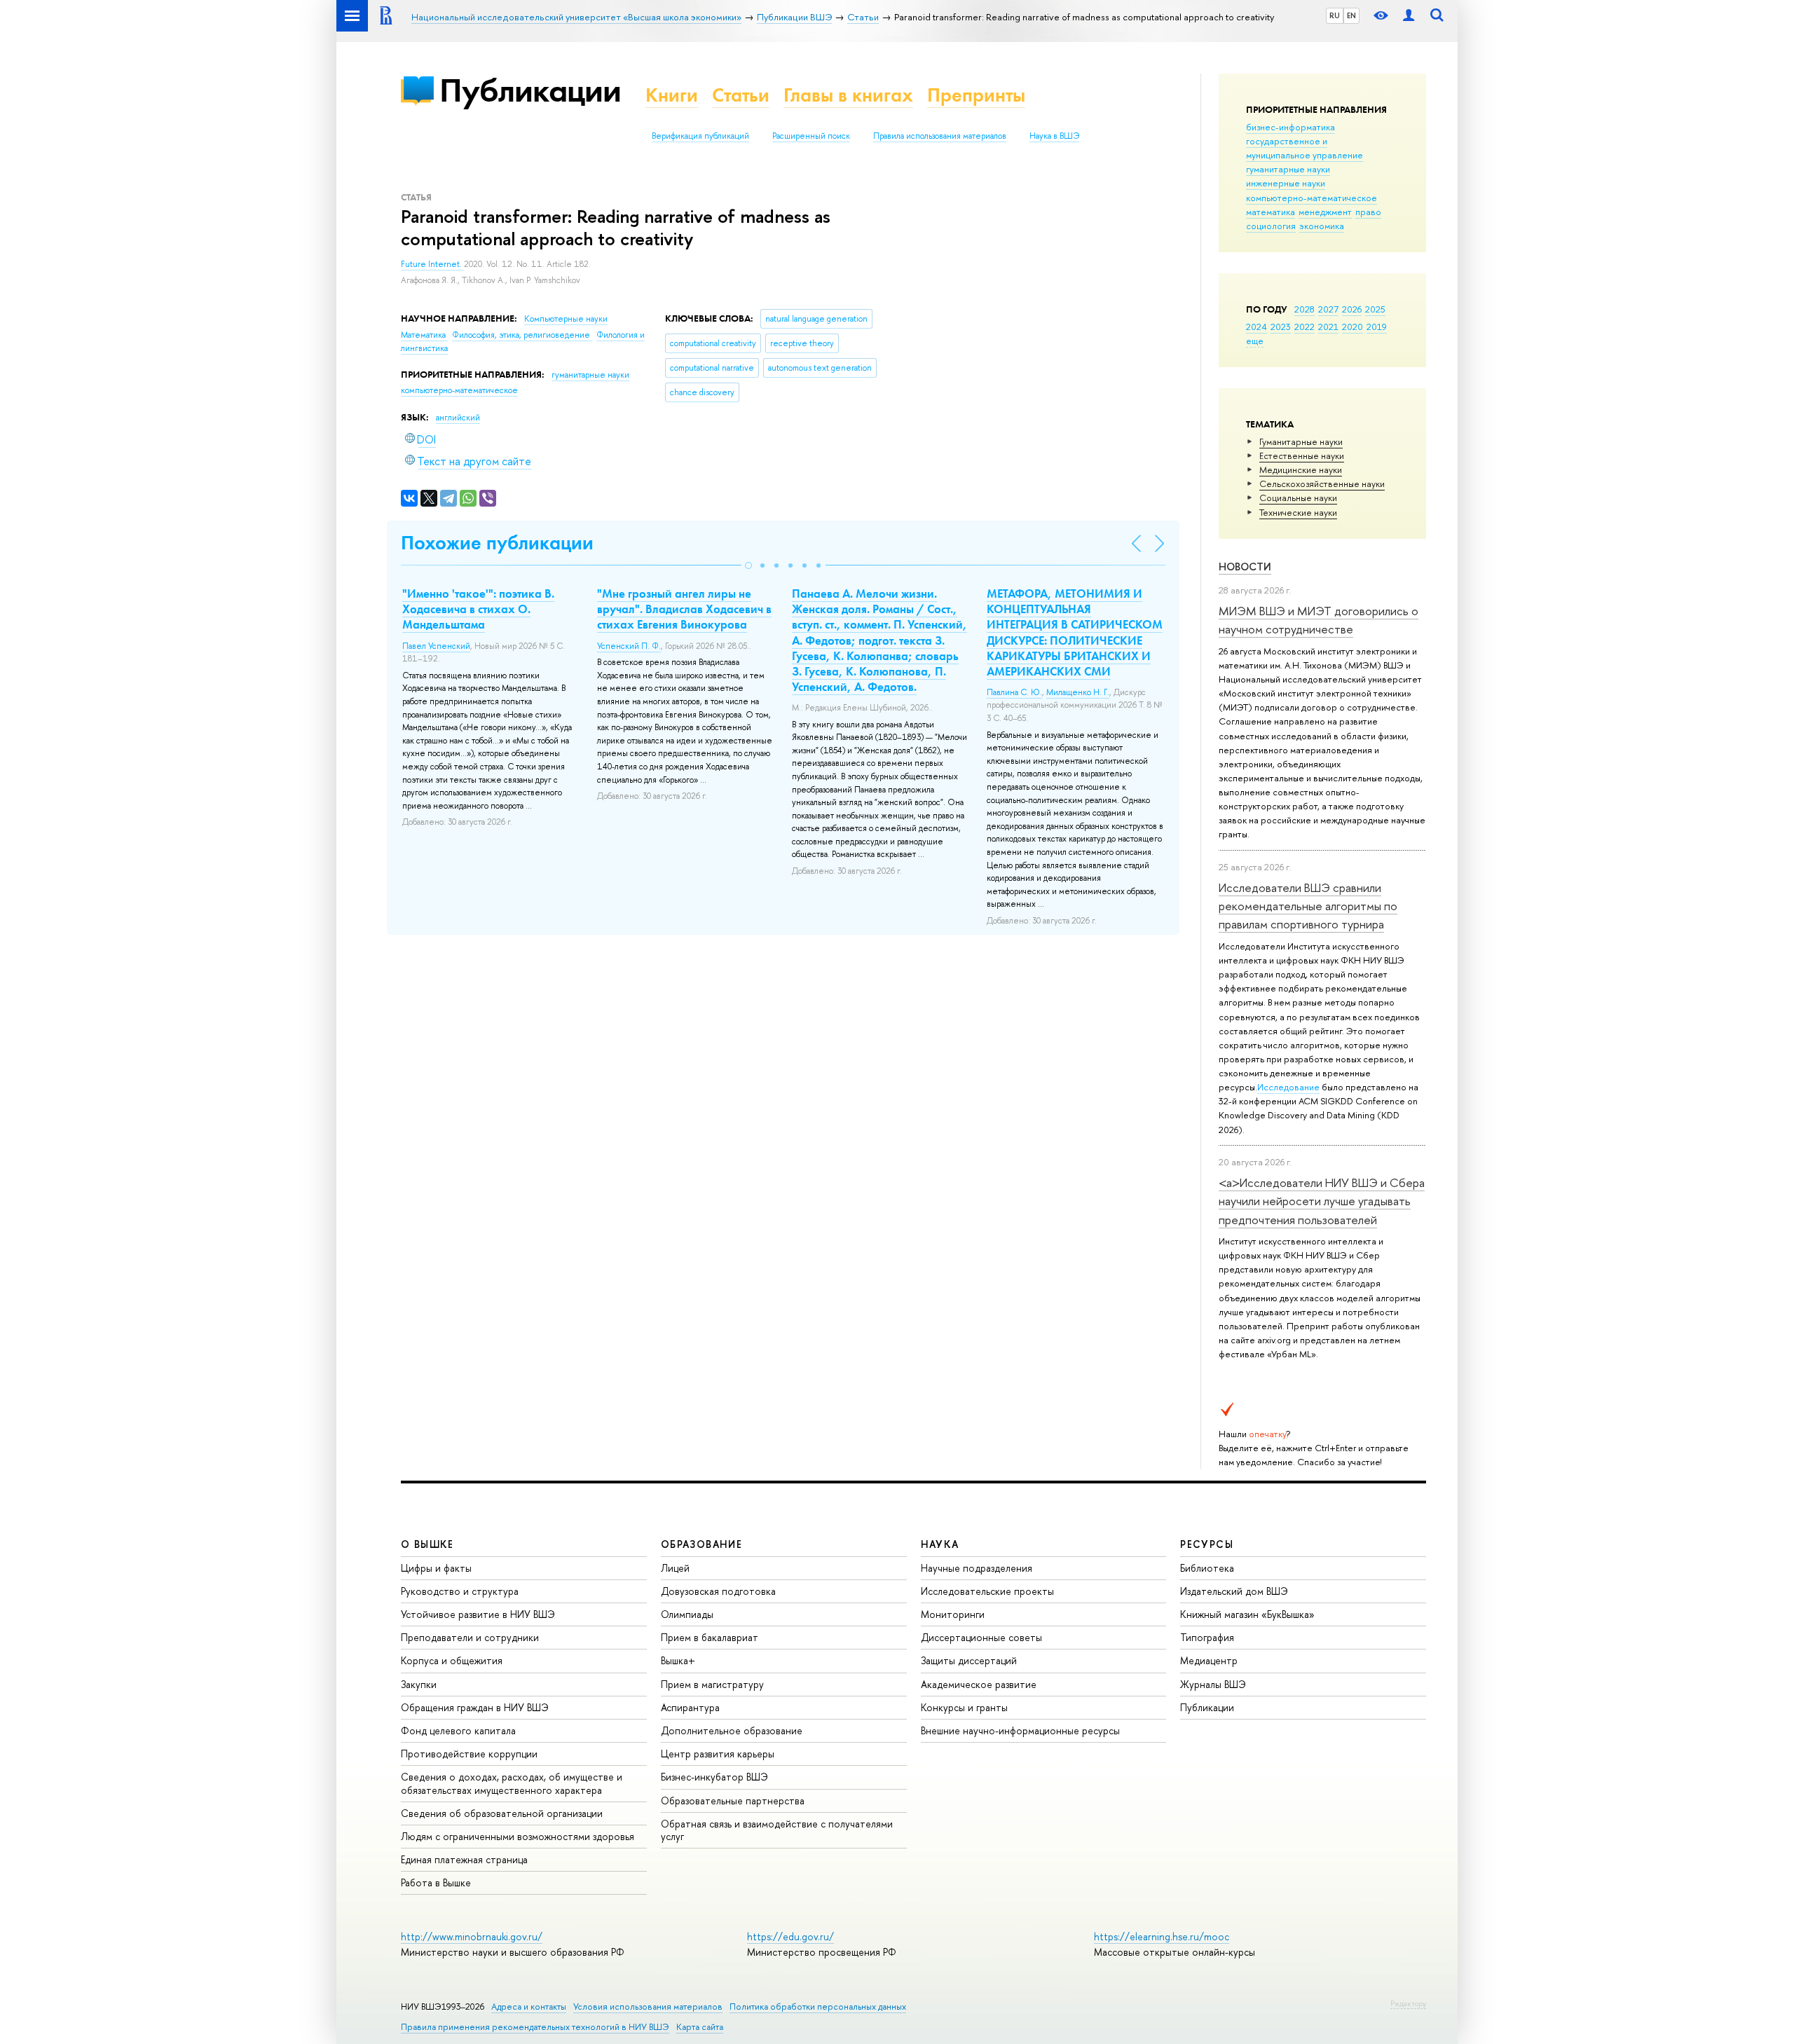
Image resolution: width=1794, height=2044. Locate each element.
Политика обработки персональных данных (818, 2007)
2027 (1328, 309)
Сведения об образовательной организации (502, 1813)
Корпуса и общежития (452, 1660)
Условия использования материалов (648, 2007)
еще (1255, 341)
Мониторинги (953, 1614)
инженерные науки (1286, 183)
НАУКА (940, 1544)
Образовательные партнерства (733, 1800)
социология (1271, 226)
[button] (748, 565)
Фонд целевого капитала (458, 1730)
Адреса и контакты (529, 2007)
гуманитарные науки (1288, 169)
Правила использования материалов (940, 136)
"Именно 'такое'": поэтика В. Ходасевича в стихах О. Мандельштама (478, 609)
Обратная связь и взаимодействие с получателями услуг (777, 1830)
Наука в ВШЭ (1054, 136)
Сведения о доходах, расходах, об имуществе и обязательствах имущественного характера (512, 1783)
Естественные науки (1302, 455)
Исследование (1288, 1087)
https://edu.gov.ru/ (790, 1936)
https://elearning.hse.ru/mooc (1162, 1936)
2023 (1281, 327)
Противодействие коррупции (469, 1754)
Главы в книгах (848, 95)
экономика (1322, 226)
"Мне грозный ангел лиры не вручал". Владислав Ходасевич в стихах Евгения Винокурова (684, 609)
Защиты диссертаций (969, 1660)
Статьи (741, 95)
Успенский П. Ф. (629, 646)
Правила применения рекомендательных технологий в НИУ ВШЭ (535, 2027)
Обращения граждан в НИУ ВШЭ (475, 1707)
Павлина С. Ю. (1014, 692)
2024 (1257, 327)
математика (1271, 212)
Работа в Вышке (436, 1882)
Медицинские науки (1301, 469)
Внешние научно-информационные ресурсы (1020, 1730)
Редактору (1408, 2003)
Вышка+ (678, 1660)
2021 (1328, 327)
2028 (1305, 309)
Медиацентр (1209, 1660)
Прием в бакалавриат (710, 1637)
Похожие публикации (497, 543)
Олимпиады (687, 1614)
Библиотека (1207, 1568)
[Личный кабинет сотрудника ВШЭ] (1409, 16)
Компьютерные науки (566, 319)
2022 (1305, 327)
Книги (672, 95)
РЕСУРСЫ (1207, 1544)
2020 (1353, 327)
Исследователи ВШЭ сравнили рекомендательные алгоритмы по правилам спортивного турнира (1308, 906)
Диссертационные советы (981, 1637)
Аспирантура (690, 1707)
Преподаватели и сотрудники (470, 1637)
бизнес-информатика (1290, 127)
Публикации (530, 90)
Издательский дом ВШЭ (1234, 1591)
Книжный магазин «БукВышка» (1247, 1614)
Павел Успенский (436, 646)
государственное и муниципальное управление (1305, 148)
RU (1335, 15)
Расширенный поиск (811, 136)
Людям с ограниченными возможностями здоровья (518, 1836)
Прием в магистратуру (712, 1684)
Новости (1245, 567)
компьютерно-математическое (1312, 198)
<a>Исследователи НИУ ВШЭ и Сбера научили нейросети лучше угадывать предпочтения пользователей (1322, 1201)
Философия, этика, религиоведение (522, 335)
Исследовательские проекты (987, 1591)
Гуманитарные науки (1301, 441)
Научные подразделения (977, 1568)
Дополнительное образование (732, 1730)
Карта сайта (700, 2027)
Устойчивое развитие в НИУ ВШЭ (478, 1614)
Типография (1207, 1637)
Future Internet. (432, 264)
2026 (1352, 309)
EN (1351, 15)
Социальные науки (1298, 498)
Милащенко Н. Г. (1078, 692)
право (1368, 212)
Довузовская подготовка (718, 1591)
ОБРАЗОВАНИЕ (701, 1544)
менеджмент (1325, 212)
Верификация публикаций (700, 136)
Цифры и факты (436, 1568)
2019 (1377, 327)
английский (458, 418)
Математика (424, 335)
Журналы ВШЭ (1213, 1684)
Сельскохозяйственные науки (1322, 483)
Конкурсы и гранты (964, 1707)
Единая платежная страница (464, 1859)
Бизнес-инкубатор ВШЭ (714, 1777)
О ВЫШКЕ (427, 1544)
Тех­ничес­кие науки (1298, 512)
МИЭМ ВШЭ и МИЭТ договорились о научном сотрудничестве (1319, 620)
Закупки (419, 1684)
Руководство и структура (460, 1591)
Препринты (976, 95)
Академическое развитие (979, 1684)
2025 (1375, 309)
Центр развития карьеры (718, 1754)
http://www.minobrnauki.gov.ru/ (472, 1936)
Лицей (675, 1568)
